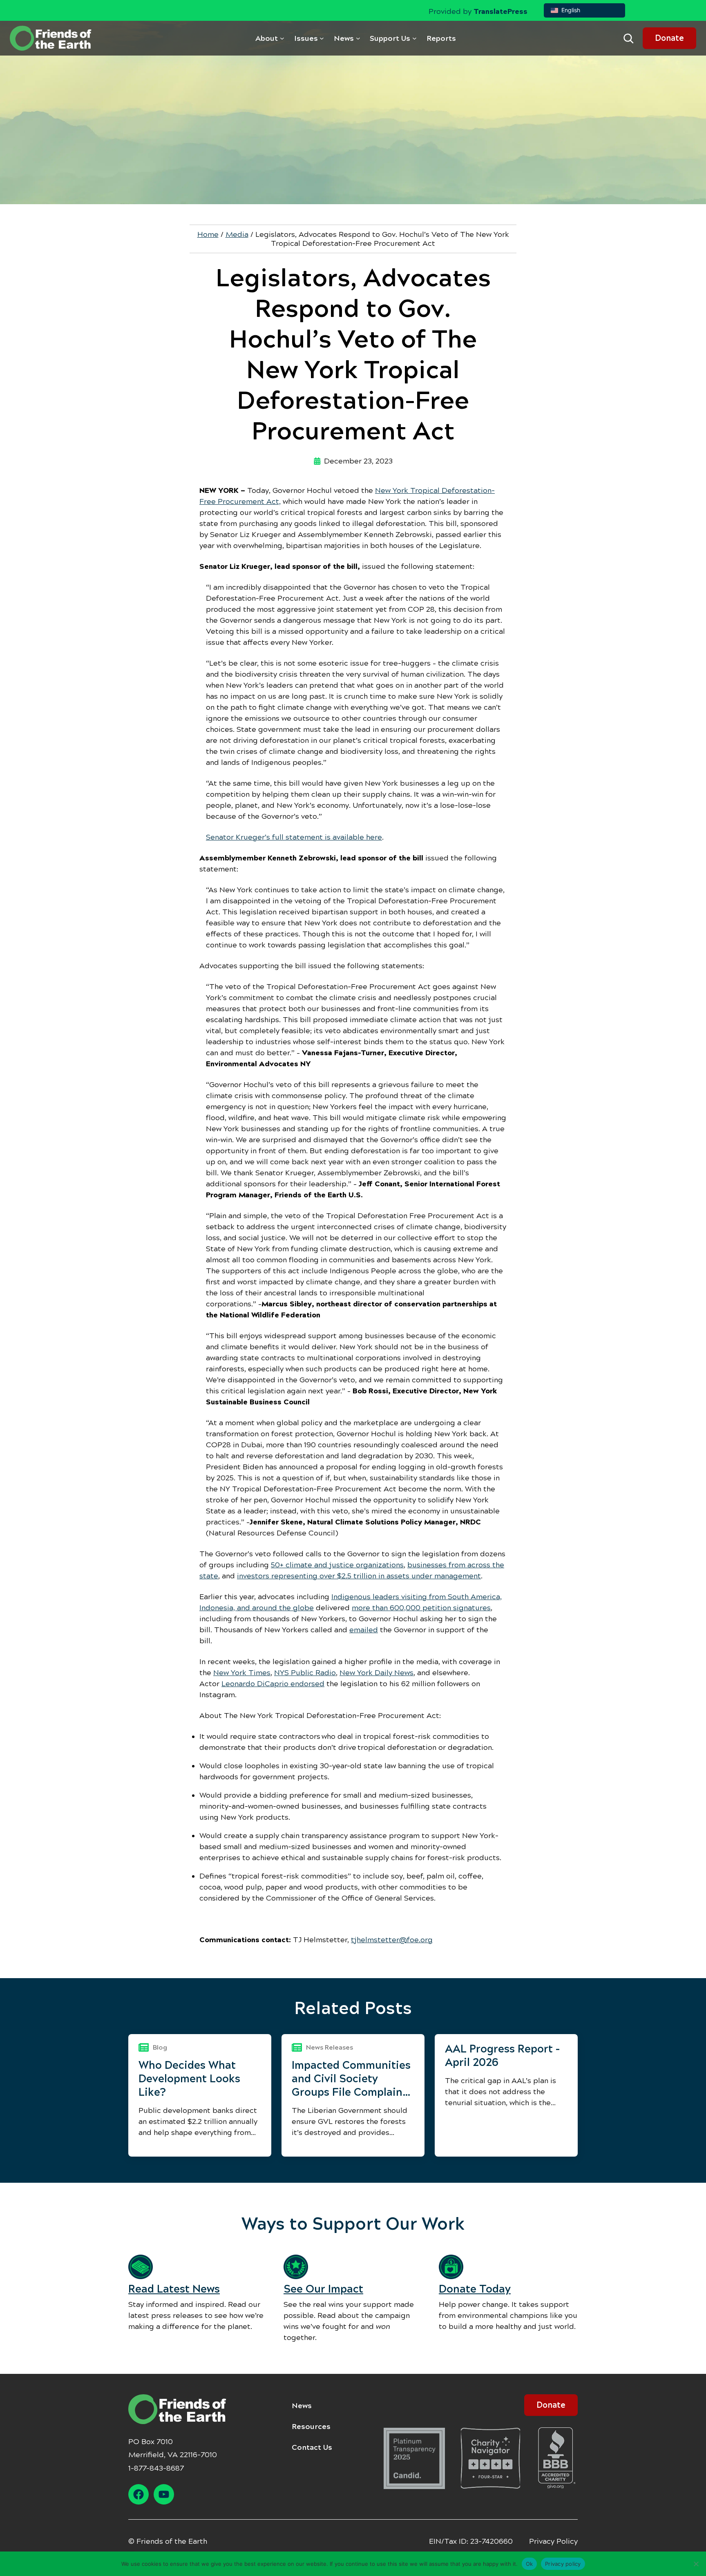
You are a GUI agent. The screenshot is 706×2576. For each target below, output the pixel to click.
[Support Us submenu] (414, 38)
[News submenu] (358, 38)
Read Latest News (174, 2289)
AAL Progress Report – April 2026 (502, 2056)
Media (237, 234)
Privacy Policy (553, 2541)
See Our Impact (323, 2289)
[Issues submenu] (322, 38)
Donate (669, 38)
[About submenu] (282, 38)
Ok (529, 2563)
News (302, 2406)
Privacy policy (563, 2563)
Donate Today (475, 2289)
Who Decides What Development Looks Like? (189, 2079)
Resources (311, 2427)
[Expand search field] (628, 38)
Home (208, 234)
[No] (696, 2564)
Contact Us (312, 2447)
